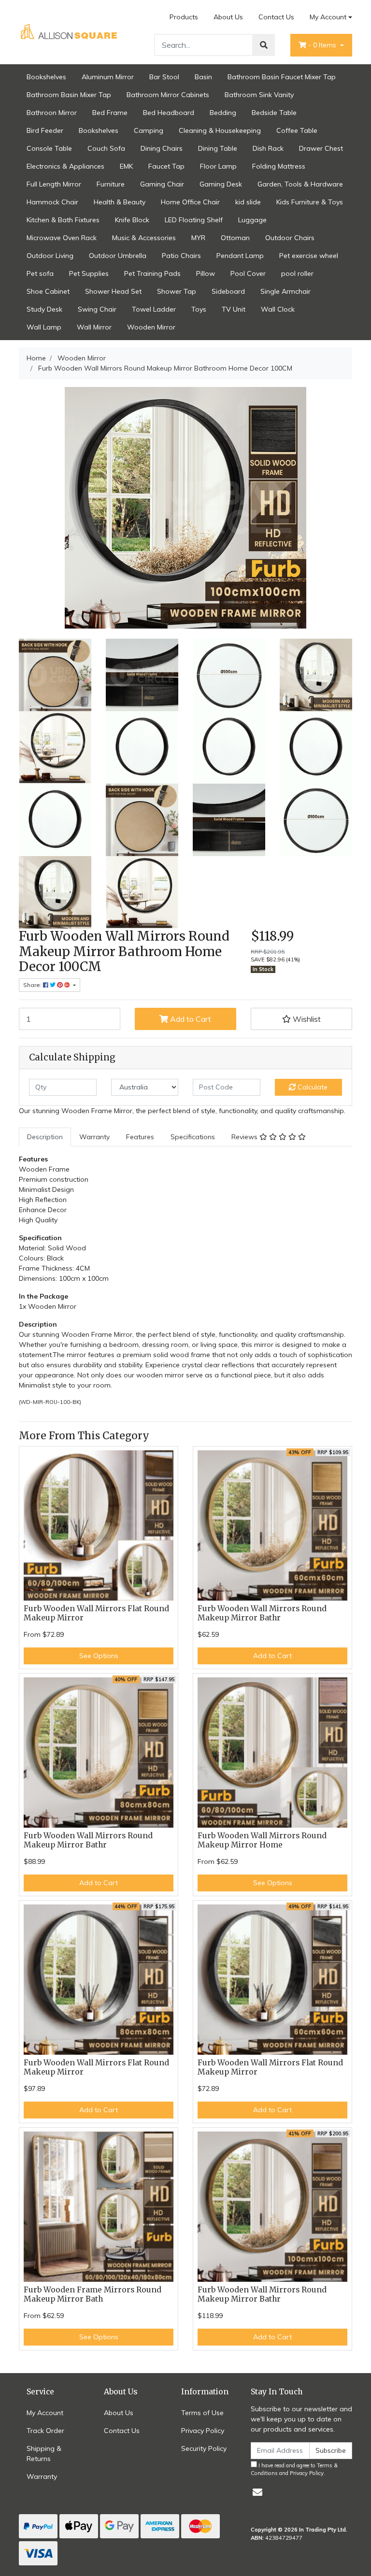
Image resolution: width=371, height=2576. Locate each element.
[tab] (45, 1137)
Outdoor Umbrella (118, 256)
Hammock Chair (52, 202)
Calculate (312, 1087)
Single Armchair (285, 291)
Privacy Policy (203, 2431)
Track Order (45, 2431)
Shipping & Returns (44, 2454)
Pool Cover (248, 273)
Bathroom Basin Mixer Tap (69, 95)
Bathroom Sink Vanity (259, 95)
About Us (228, 17)
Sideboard (228, 291)
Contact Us (276, 17)
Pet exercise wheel (309, 256)
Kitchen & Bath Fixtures (63, 220)
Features (140, 1137)
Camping (149, 130)
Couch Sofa (106, 148)
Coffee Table (297, 130)
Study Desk (44, 309)
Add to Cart (190, 1019)
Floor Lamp (218, 166)
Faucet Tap (166, 166)
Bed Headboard (169, 113)
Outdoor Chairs (290, 238)
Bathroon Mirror (52, 113)
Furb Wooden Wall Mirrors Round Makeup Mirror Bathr (262, 1613)
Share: (33, 985)
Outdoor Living (50, 256)
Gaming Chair (162, 184)
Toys (199, 309)
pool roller (297, 273)
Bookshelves (46, 77)
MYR (198, 238)
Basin (203, 77)
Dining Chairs (162, 148)
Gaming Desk (221, 184)
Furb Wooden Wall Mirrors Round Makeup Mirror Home (262, 1840)
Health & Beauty (120, 202)
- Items (323, 45)
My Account (328, 17)
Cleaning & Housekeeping (220, 130)
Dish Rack (268, 148)
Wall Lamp (44, 327)
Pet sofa (40, 273)
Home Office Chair (190, 202)
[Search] (264, 45)
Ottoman (235, 238)
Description (45, 1137)
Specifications (193, 1137)
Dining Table (218, 148)
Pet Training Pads (152, 273)
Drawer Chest (321, 148)
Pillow (206, 273)
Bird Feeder (45, 130)
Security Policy (204, 2448)
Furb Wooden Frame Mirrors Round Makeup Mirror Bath (93, 2294)
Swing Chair (97, 309)
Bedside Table (274, 113)
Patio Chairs (181, 256)
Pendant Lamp (240, 256)
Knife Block (132, 220)
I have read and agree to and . (294, 2469)
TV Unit (234, 309)
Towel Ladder (154, 309)
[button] (301, 1019)
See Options (99, 1656)
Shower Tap (177, 291)
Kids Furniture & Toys (310, 202)
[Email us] (257, 2492)
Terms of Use (202, 2413)
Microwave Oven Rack (62, 238)
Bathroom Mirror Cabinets (168, 95)
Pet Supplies (89, 273)
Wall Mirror (94, 327)
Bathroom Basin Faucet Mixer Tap (282, 77)
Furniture (111, 184)
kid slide (248, 202)
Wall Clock (278, 309)
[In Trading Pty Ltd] (70, 31)
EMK (126, 166)
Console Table (49, 148)
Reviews (245, 1137)
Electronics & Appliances (65, 166)
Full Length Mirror (54, 184)
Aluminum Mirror (108, 77)
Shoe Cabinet (48, 291)
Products (184, 17)
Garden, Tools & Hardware (300, 184)
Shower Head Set (113, 291)
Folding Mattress (279, 166)
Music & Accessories (144, 238)
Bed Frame (110, 113)
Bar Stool (164, 77)
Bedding (223, 113)
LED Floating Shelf (194, 220)
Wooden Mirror (151, 327)
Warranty (94, 1137)
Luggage (252, 220)
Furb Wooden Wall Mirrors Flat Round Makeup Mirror (96, 1613)
